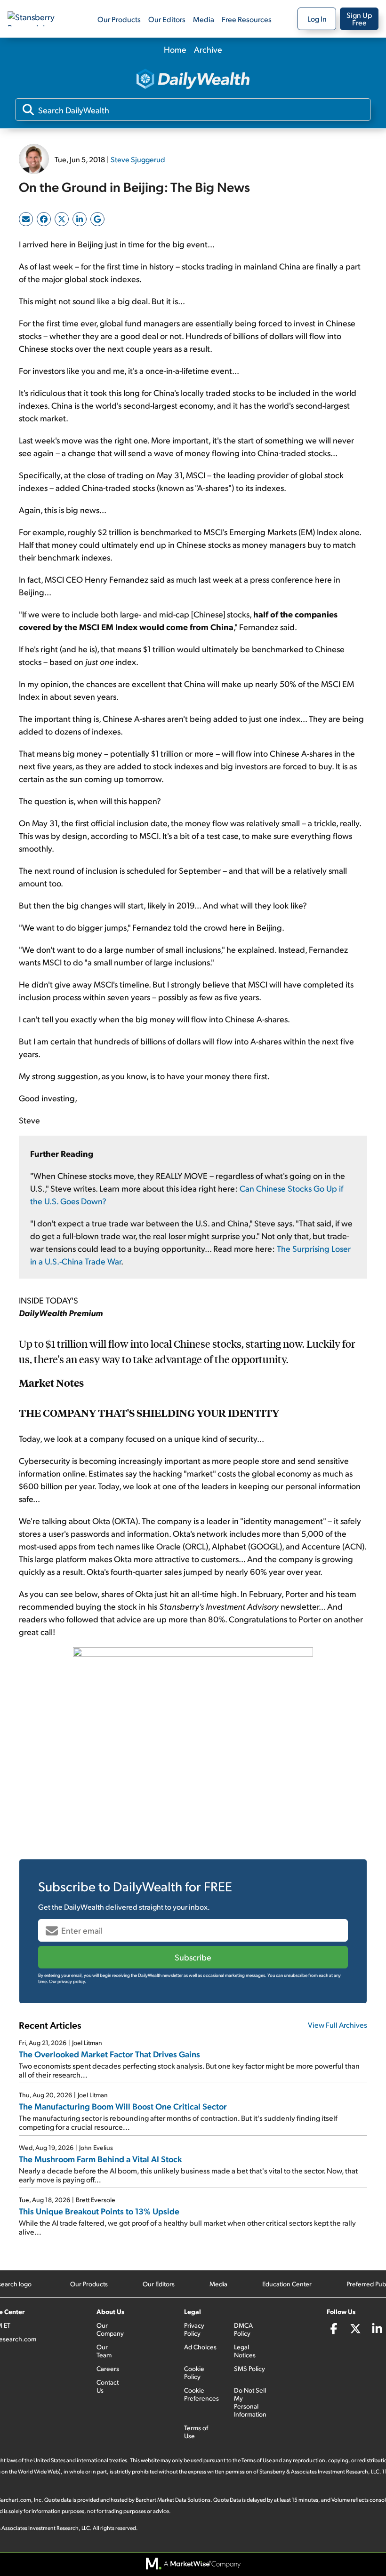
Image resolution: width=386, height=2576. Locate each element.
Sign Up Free (359, 19)
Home (175, 49)
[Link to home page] (40, 19)
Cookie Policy (194, 2372)
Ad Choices (200, 2347)
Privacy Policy (194, 2329)
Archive (208, 49)
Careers (108, 2368)
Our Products (119, 19)
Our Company (110, 2329)
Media (204, 19)
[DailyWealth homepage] (193, 80)
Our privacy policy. (68, 1981)
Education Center (287, 2284)
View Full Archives (338, 2025)
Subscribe (193, 1957)
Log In (317, 19)
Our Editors (167, 19)
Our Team (104, 2351)
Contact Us (108, 2386)
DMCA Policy (243, 2329)
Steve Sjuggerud (138, 159)
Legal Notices (245, 2351)
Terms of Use (196, 2432)
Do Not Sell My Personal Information (250, 2402)
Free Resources (247, 19)
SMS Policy (249, 2368)
